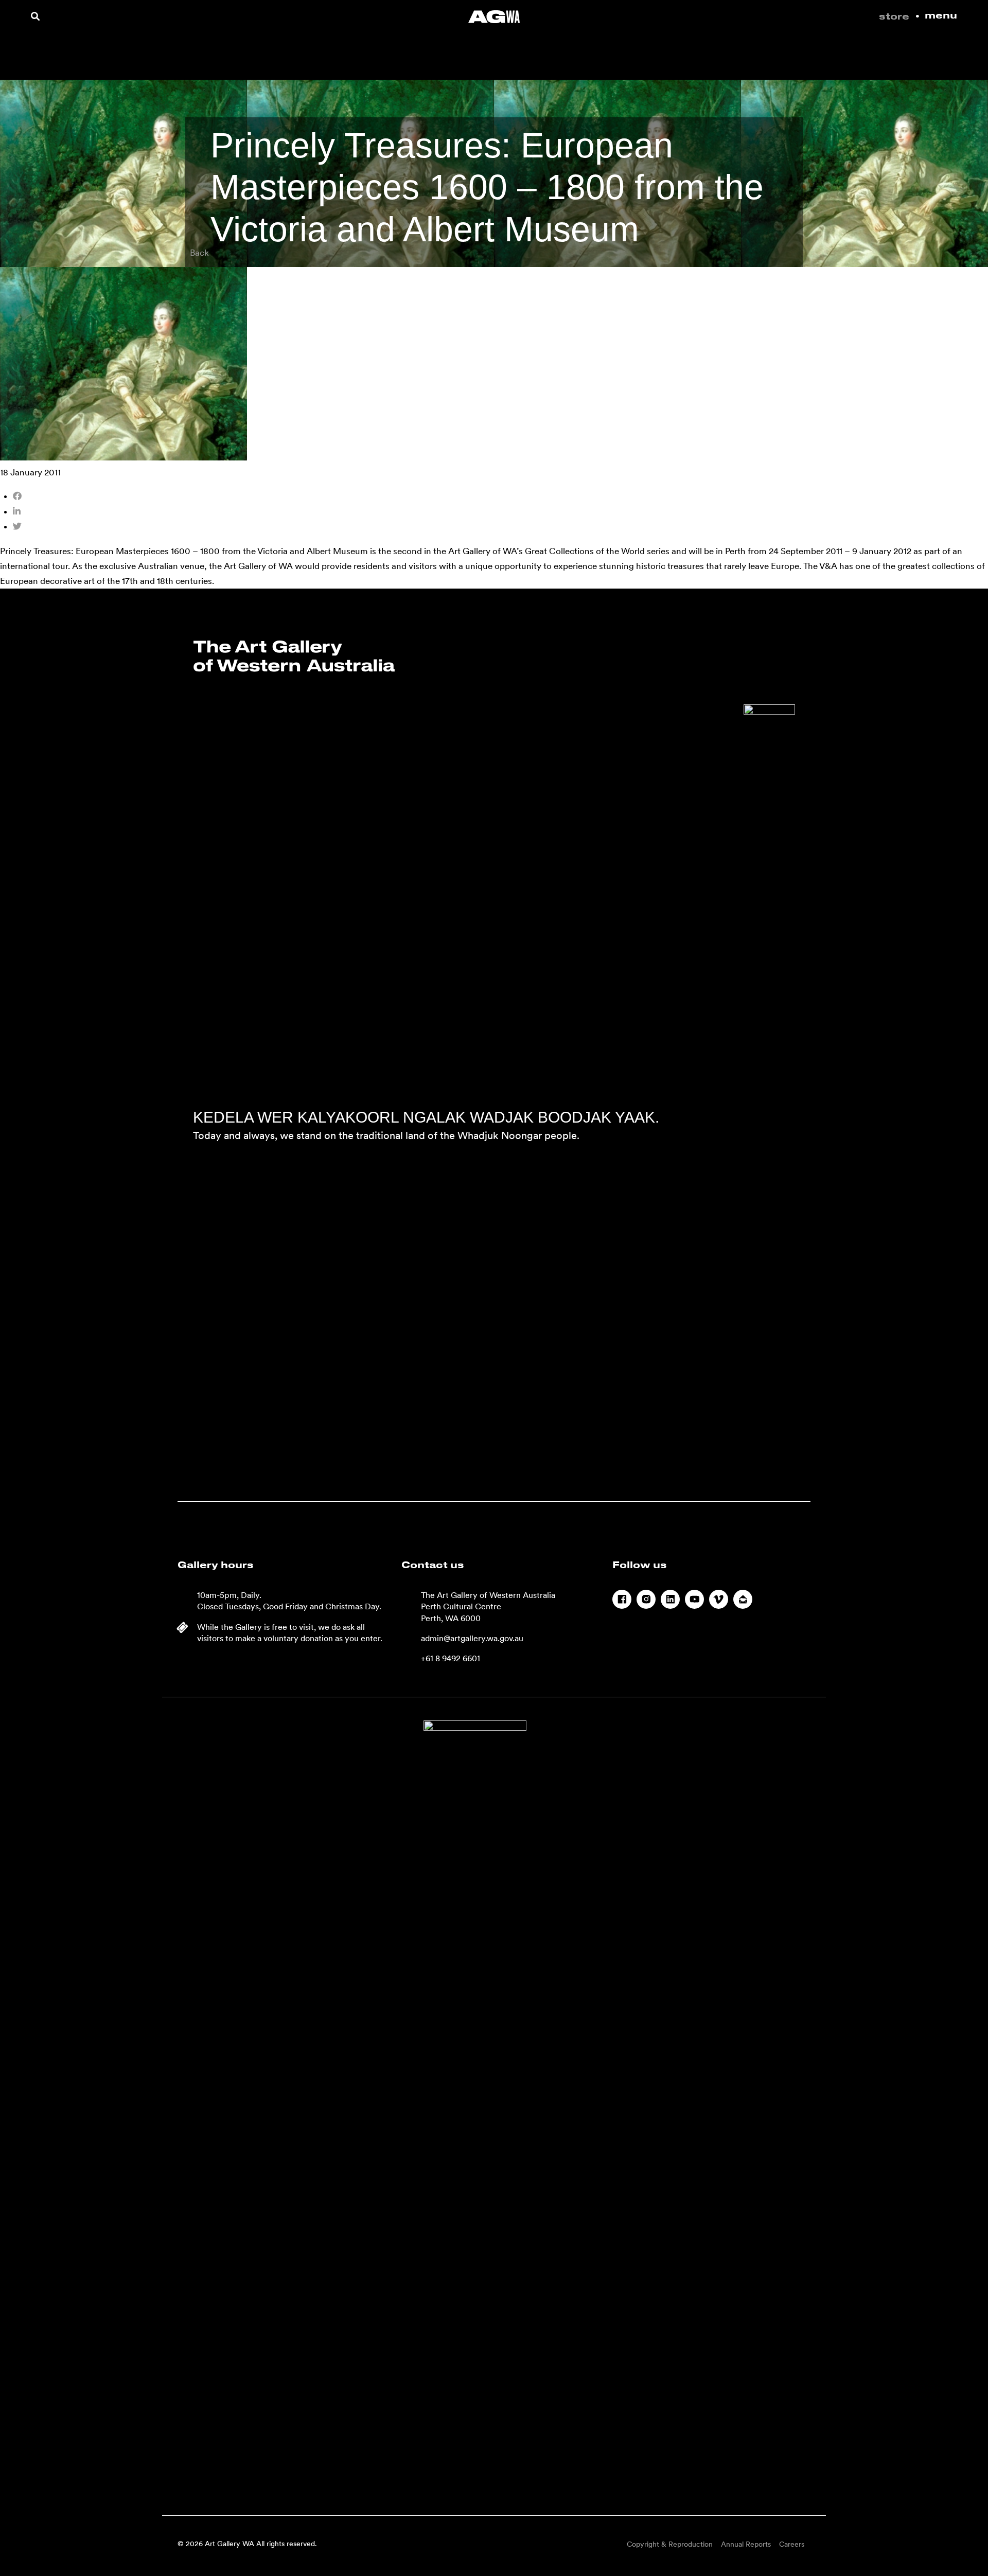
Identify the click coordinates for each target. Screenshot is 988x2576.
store (894, 17)
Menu (941, 16)
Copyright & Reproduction (670, 2544)
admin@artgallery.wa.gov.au (472, 1638)
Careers (792, 2544)
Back (199, 253)
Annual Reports (746, 2544)
